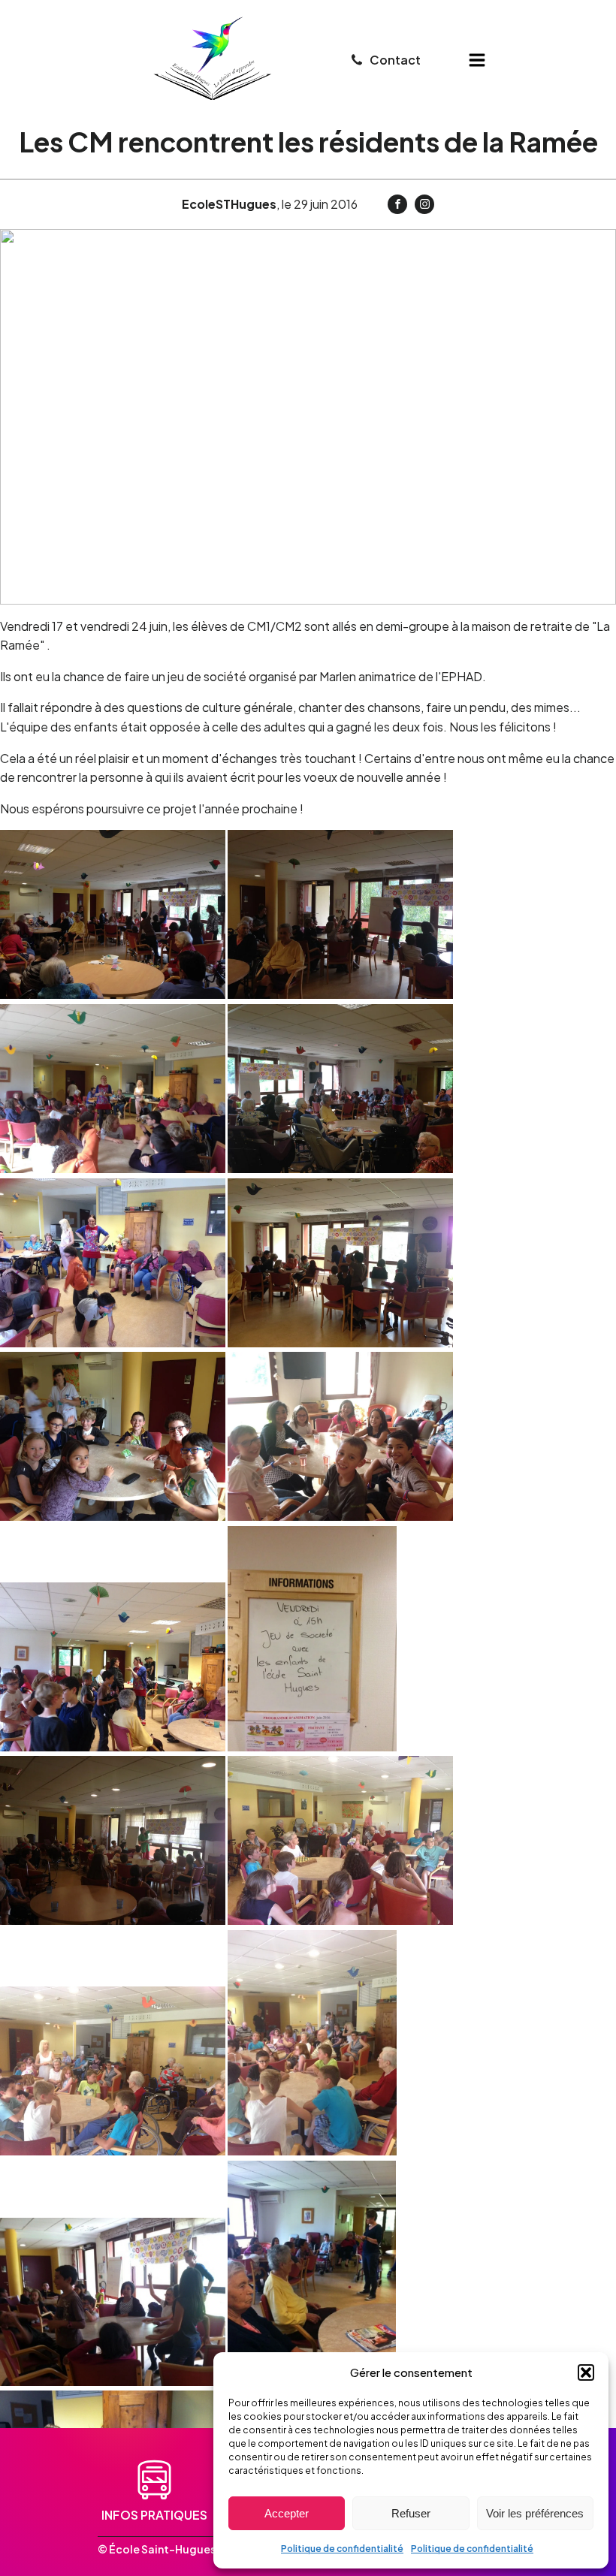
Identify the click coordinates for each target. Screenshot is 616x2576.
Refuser (411, 2513)
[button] (586, 2372)
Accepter (287, 2513)
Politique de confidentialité (342, 2549)
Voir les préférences (535, 2513)
